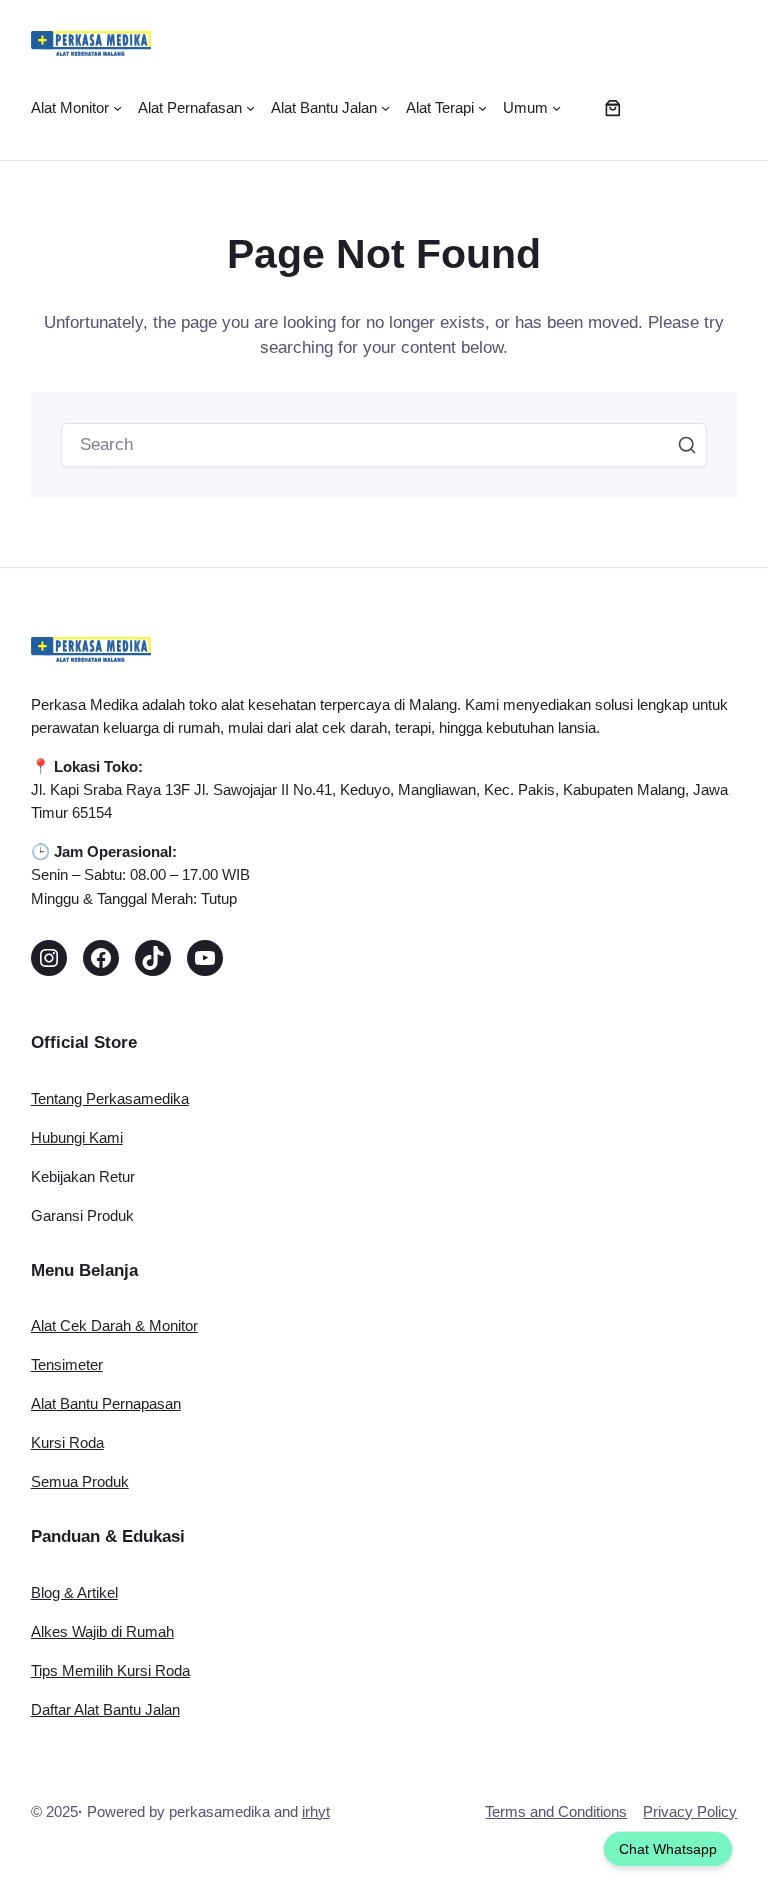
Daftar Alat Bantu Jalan (105, 1709)
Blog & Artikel (74, 1592)
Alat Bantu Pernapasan (106, 1403)
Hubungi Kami (77, 1137)
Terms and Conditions (556, 1811)
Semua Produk (80, 1481)
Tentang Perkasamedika (110, 1098)
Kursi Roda (67, 1442)
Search (687, 445)
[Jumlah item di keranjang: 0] (613, 107)
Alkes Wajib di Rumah (102, 1631)
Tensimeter (67, 1364)
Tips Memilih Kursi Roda (110, 1670)
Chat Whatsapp (668, 1849)
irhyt (316, 1811)
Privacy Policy (690, 1811)
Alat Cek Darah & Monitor (114, 1325)
